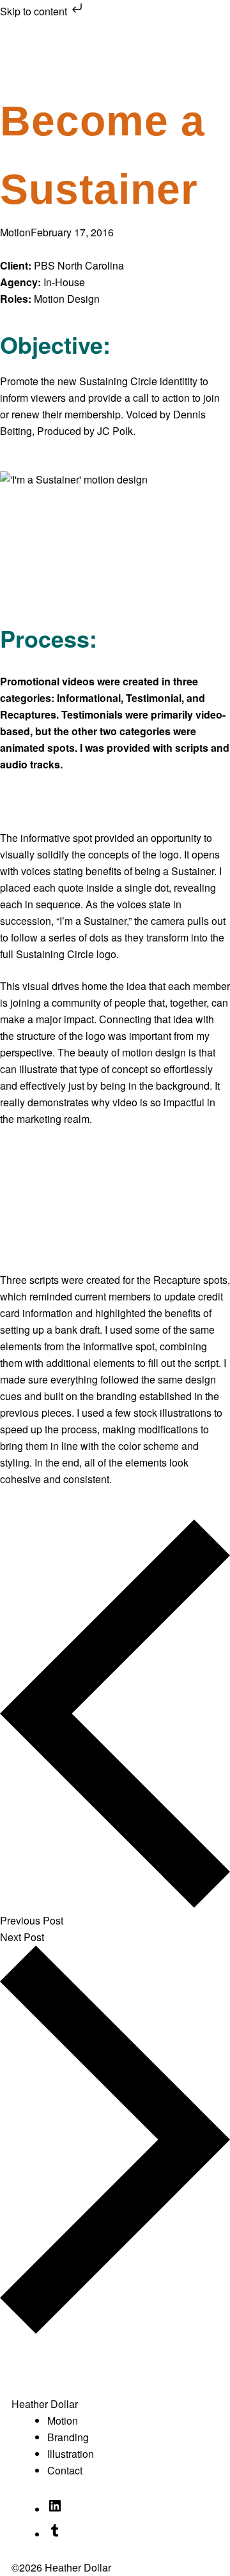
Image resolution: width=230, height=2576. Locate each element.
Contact (65, 2470)
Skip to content (35, 11)
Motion (15, 232)
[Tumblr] (55, 2532)
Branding (68, 2437)
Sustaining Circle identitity (138, 381)
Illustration (71, 2454)
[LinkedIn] (55, 2507)
